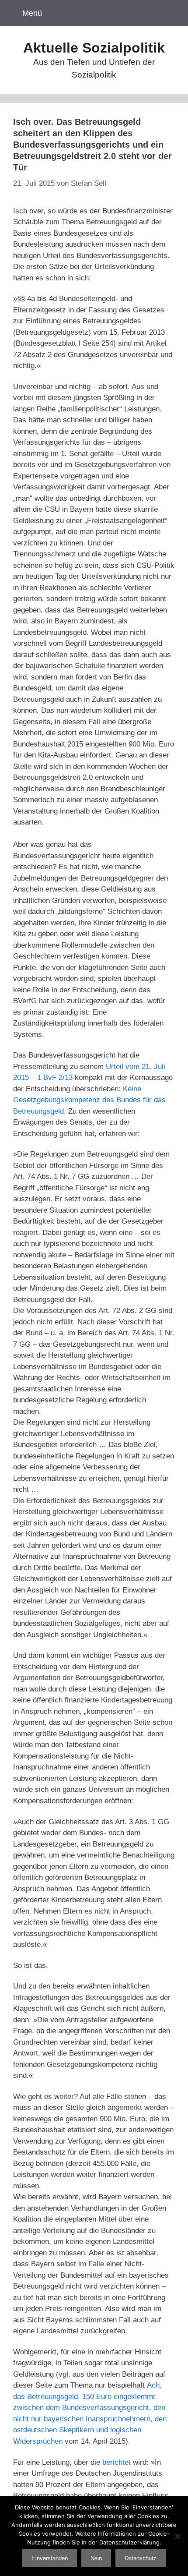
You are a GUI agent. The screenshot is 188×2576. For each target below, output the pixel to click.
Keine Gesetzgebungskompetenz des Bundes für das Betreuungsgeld (89, 1100)
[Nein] (177, 2536)
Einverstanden (50, 2558)
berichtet (117, 2462)
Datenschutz (141, 2558)
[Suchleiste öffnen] (170, 13)
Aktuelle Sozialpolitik (94, 48)
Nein (96, 2558)
